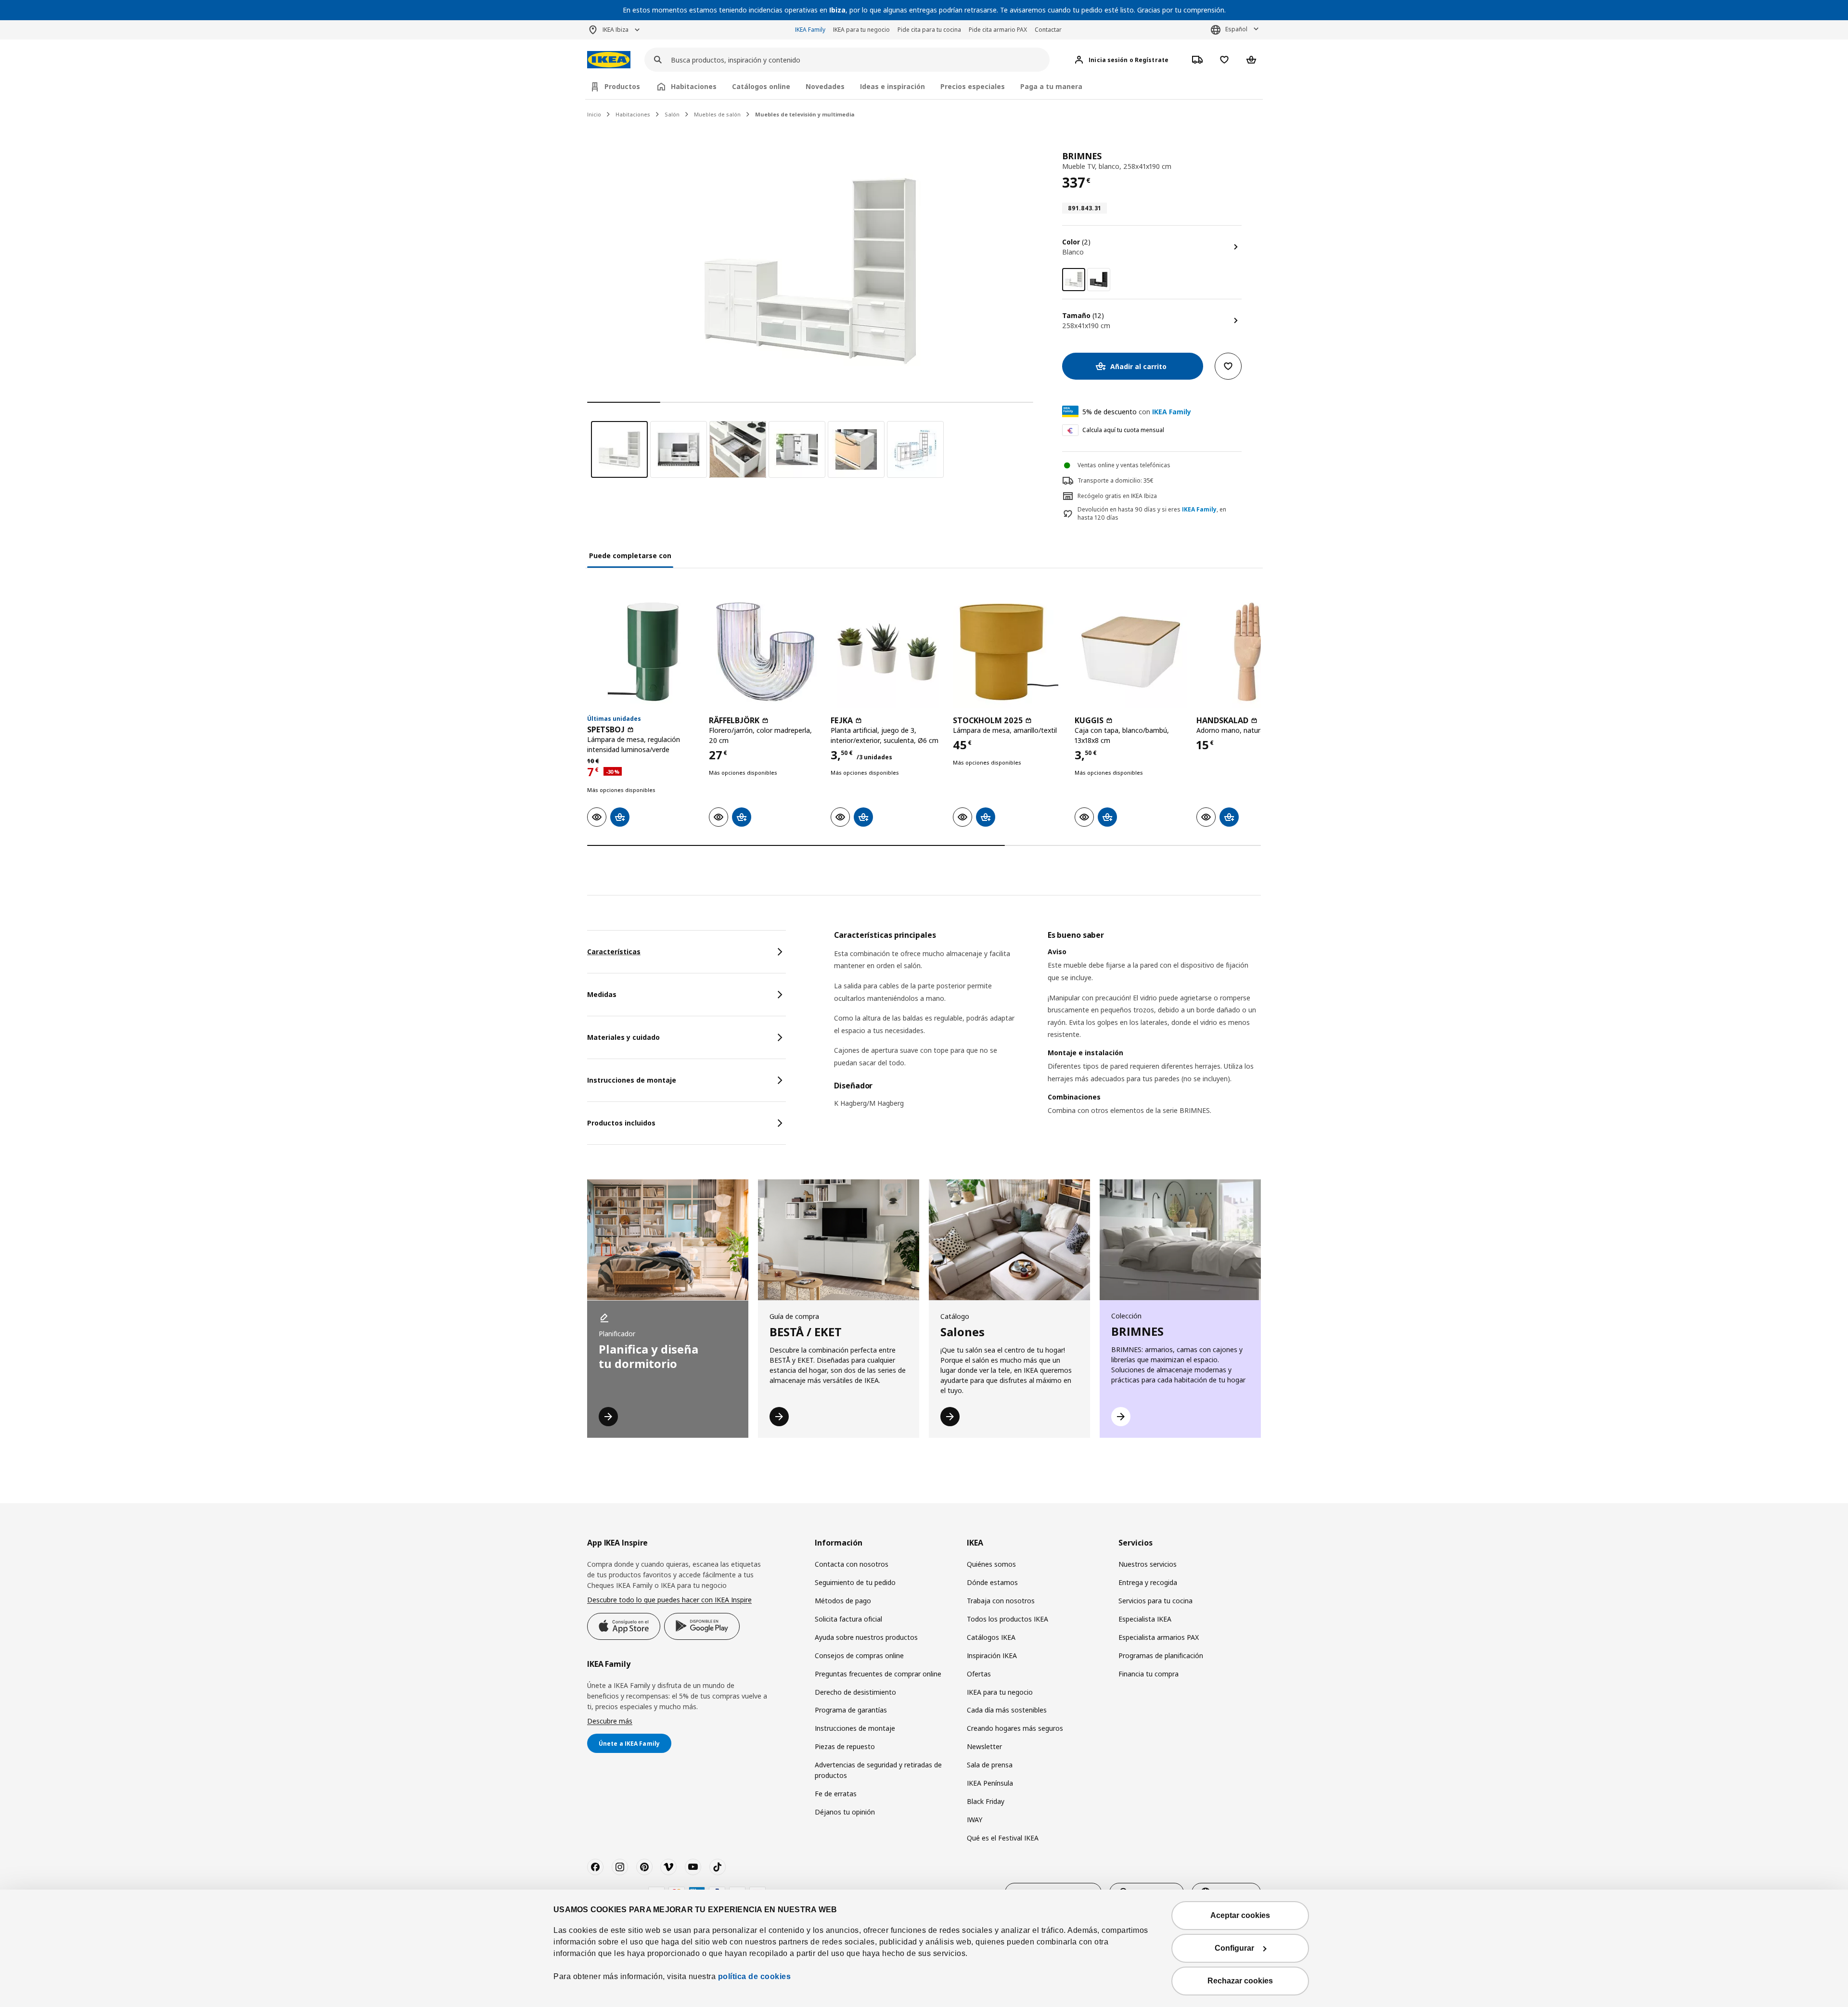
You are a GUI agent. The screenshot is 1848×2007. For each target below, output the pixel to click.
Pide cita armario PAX (998, 30)
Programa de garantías (851, 1710)
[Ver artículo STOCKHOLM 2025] (1009, 651)
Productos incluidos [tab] (621, 1123)
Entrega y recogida (1148, 1582)
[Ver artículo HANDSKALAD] (1252, 651)
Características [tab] (614, 952)
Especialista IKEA (1145, 1619)
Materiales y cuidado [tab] (623, 1037)
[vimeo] (668, 1867)
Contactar (1048, 30)
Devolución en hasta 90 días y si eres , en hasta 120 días (1152, 514)
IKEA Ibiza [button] (616, 30)
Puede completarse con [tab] (630, 556)
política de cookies (755, 1976)
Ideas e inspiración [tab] (892, 86)
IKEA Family (810, 30)
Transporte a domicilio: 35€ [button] (1116, 480)
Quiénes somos (991, 1564)
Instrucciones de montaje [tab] (632, 1080)
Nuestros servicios (1148, 1564)
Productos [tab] (622, 86)
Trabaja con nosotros (1001, 1601)
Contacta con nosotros (852, 1564)
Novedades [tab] (825, 86)
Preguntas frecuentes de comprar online (878, 1674)
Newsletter (984, 1746)
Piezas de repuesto (845, 1746)
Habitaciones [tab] (694, 86)
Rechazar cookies (1240, 1981)
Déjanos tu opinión (845, 1812)
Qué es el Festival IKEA (1003, 1838)
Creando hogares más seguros (1015, 1728)
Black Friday (986, 1801)
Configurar (1234, 1948)
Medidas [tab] (602, 994)
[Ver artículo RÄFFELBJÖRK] (765, 651)
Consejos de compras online (859, 1655)
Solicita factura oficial (848, 1619)
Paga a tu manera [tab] (1051, 86)
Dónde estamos (992, 1582)
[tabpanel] (1047, 1035)
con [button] (1137, 412)
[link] (1099, 280)
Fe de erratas (836, 1794)
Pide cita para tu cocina (929, 30)
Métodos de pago (843, 1601)
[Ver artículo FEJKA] (887, 651)
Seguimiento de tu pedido (855, 1582)
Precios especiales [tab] (973, 86)
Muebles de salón (717, 114)
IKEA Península (990, 1783)
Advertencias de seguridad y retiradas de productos (878, 1770)
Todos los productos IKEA (1007, 1619)
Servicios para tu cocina (1155, 1601)
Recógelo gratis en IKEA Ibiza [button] (1117, 496)
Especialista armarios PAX (1159, 1637)
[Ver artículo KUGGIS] (1131, 651)
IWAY (975, 1820)
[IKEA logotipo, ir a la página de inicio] (609, 60)
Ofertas (979, 1674)
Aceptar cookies (1240, 1915)
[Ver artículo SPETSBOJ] (643, 651)
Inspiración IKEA (992, 1655)
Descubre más (610, 1721)
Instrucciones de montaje (855, 1728)
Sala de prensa (990, 1765)
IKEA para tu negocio (861, 30)
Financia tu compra (1149, 1674)
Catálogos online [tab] (761, 86)
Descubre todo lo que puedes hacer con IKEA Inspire (669, 1600)
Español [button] (1236, 29)
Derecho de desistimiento (855, 1692)
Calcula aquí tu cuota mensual (1123, 430)
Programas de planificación (1161, 1655)
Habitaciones (633, 114)
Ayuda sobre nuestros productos (866, 1637)
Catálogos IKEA (991, 1637)
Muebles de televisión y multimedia (805, 114)
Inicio (594, 114)
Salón (672, 114)
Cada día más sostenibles (1007, 1710)
